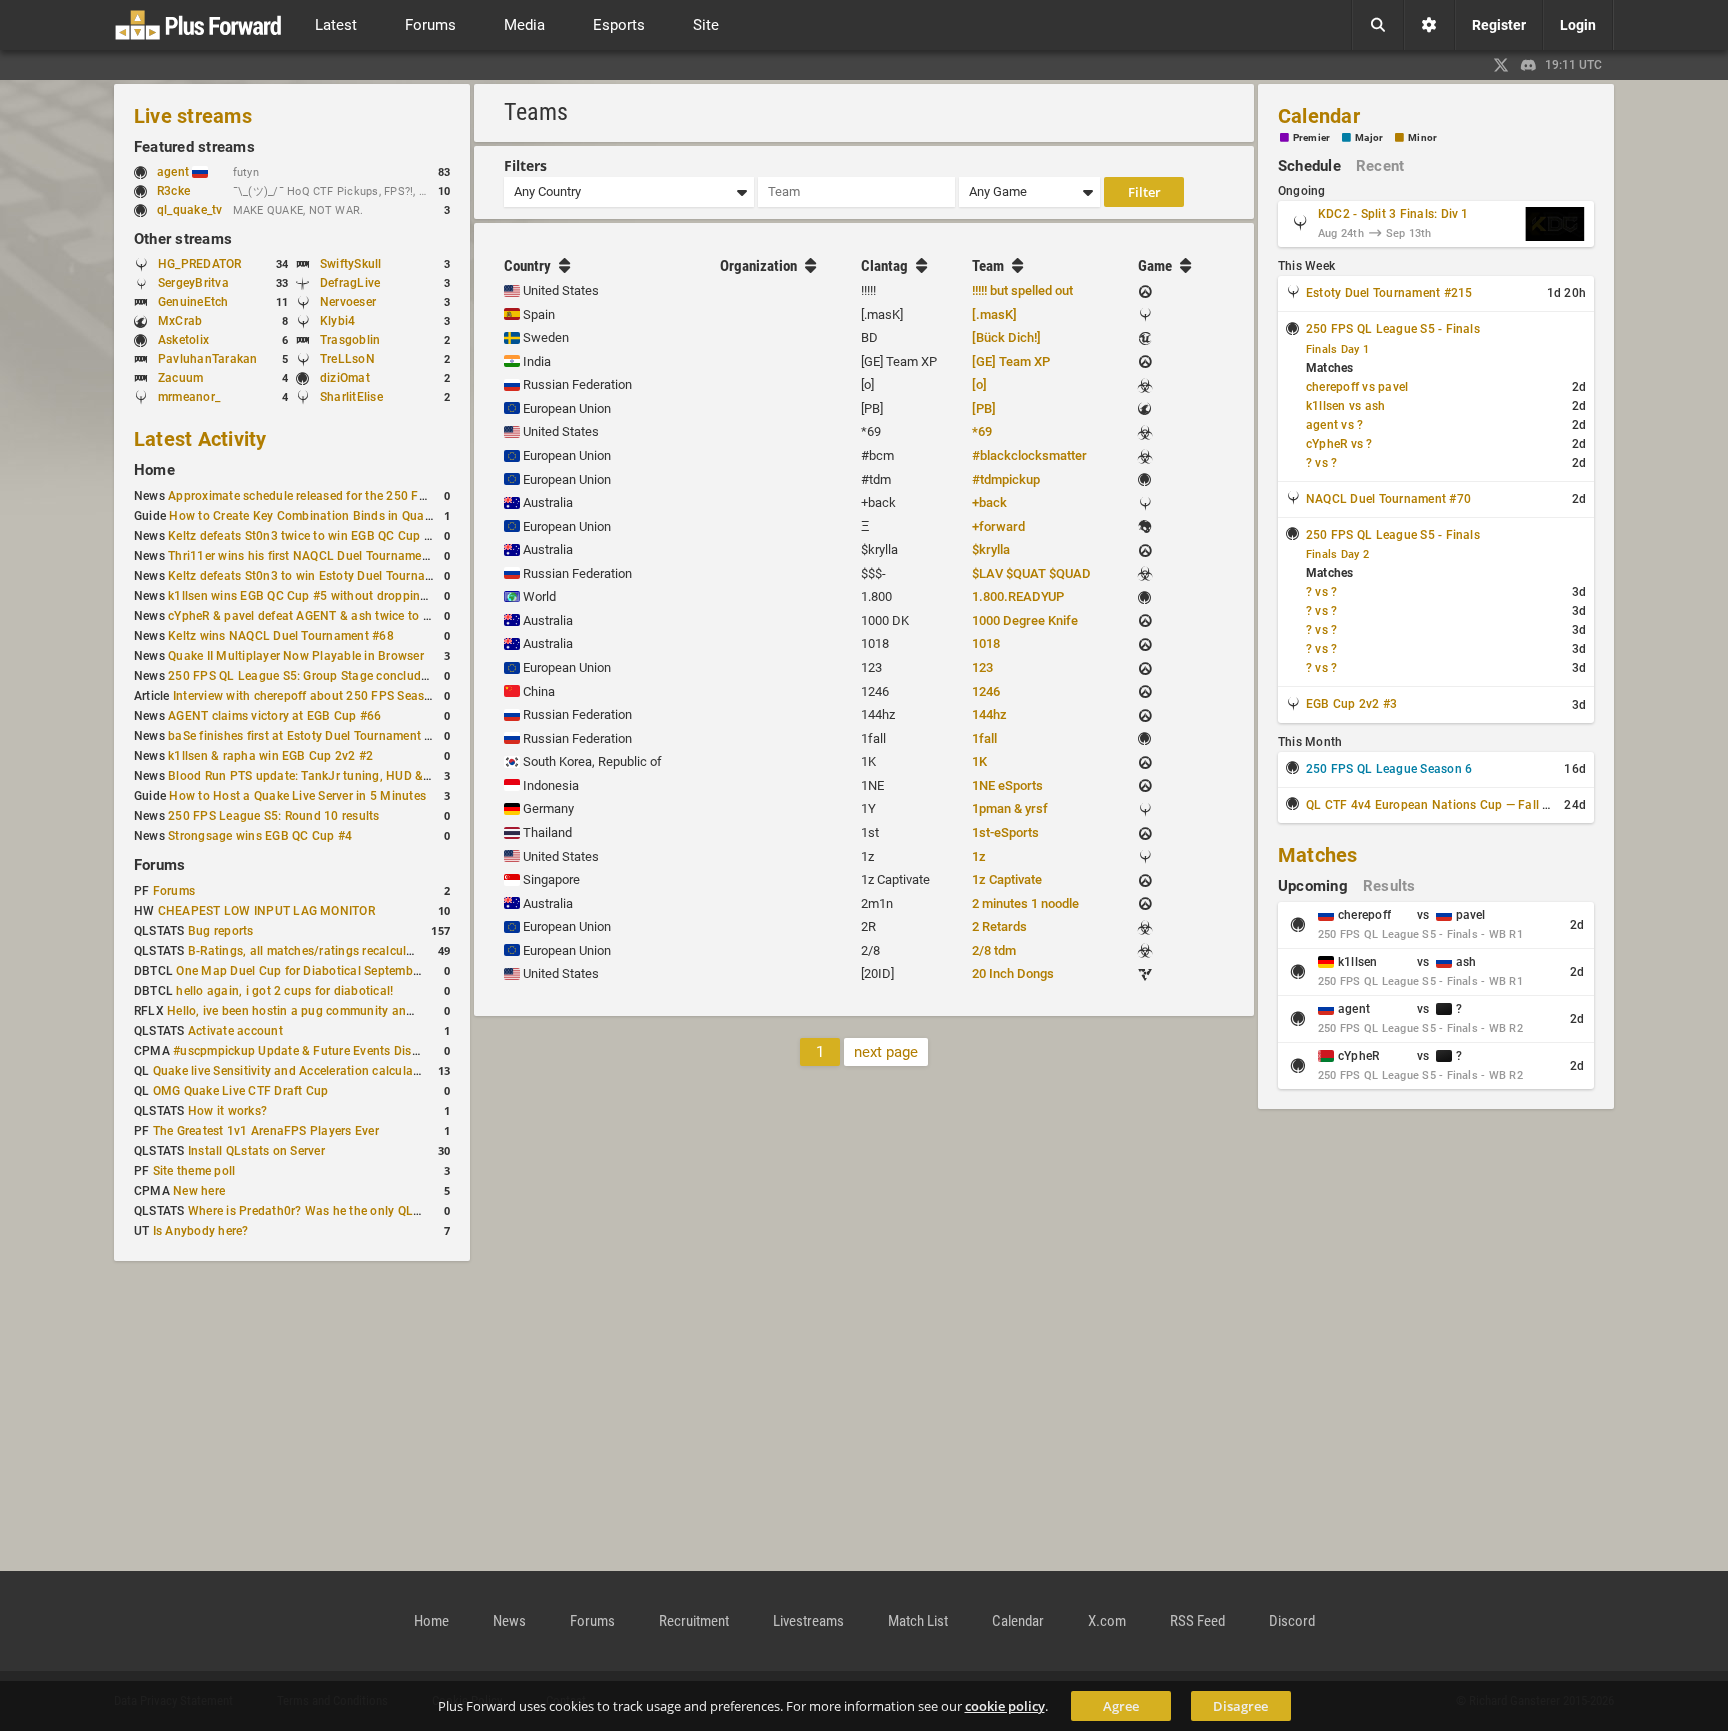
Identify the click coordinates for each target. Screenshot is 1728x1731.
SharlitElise (351, 397)
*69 (982, 431)
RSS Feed (1197, 1621)
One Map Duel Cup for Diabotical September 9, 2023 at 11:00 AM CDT (372, 971)
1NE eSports (1007, 785)
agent (174, 172)
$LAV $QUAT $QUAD (1031, 573)
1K (979, 761)
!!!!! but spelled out (1022, 290)
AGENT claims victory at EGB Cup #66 (274, 716)
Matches (1318, 855)
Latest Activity (200, 439)
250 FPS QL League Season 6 (1389, 769)
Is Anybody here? (201, 1231)
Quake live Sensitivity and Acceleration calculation (294, 1071)
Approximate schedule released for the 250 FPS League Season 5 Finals (369, 496)
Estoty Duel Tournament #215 (1389, 293)
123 (982, 667)
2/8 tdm (994, 950)
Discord (1292, 1621)
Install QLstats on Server (256, 1151)
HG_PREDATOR (200, 264)
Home (154, 470)
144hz (989, 714)
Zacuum (180, 378)
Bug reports (221, 931)
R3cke (173, 191)
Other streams (183, 239)
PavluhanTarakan (208, 359)
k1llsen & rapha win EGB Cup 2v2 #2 (270, 756)
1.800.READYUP (1018, 596)
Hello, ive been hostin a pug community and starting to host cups (350, 1011)
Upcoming (1313, 886)
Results (1389, 886)
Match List (918, 1621)
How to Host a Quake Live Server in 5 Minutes (297, 796)
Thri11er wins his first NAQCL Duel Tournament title (312, 556)
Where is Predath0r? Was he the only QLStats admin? (337, 1211)
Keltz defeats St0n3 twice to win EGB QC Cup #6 (303, 536)
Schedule (1309, 166)
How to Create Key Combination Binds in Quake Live (316, 516)
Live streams (193, 116)
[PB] (984, 408)
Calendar (1319, 116)
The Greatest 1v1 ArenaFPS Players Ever (266, 1131)
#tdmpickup (1006, 479)
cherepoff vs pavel (1357, 387)
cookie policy (1005, 1706)
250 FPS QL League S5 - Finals (1393, 329)
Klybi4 (337, 321)
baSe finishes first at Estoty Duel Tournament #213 (310, 736)
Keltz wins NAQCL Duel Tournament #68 (281, 636)
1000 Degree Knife (1025, 620)
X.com (1107, 1621)
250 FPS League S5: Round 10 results (273, 816)
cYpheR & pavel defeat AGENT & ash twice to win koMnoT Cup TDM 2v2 (370, 616)
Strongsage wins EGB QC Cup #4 (260, 836)
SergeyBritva (193, 283)
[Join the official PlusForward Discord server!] (1529, 65)
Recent (1380, 166)
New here (199, 1191)
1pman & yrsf (1010, 808)
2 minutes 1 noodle (1025, 903)
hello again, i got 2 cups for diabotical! (284, 991)
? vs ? (1321, 463)
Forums (159, 865)
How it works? (227, 1111)
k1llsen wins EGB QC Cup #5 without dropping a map (317, 596)
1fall (984, 738)
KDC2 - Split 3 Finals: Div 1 (1393, 214)
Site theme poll (194, 1171)
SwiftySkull (351, 264)
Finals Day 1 (1337, 349)
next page (886, 1052)
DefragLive (350, 283)
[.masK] (994, 314)
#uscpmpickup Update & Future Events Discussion (314, 1051)
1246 (986, 691)
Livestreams (808, 1621)
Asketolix (183, 340)
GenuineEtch (193, 302)
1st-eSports (1005, 832)
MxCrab (180, 321)
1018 (986, 643)
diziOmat (345, 378)
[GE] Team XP (1011, 361)
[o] (979, 384)
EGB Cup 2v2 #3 (1351, 704)
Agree (1121, 1706)
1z (979, 856)
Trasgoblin (350, 340)
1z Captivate (1007, 879)
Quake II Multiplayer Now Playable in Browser (296, 656)
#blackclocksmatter (1029, 455)
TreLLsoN (347, 359)
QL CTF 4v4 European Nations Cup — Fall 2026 (1438, 805)
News (509, 1621)
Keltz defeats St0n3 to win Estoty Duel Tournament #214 (326, 576)
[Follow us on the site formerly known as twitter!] (1501, 65)
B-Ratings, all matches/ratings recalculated (309, 951)
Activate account (235, 1031)
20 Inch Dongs (1013, 973)
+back (989, 502)
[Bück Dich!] (1006, 337)
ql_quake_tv (190, 210)
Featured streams (194, 147)
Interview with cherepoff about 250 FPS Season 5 (311, 696)
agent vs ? (1334, 425)
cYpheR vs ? (1339, 444)
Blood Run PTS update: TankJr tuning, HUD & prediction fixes (340, 776)
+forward (998, 526)
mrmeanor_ (189, 397)
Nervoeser (348, 302)
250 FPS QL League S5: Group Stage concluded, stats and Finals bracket (372, 676)
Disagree (1240, 1706)
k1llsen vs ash (1345, 406)
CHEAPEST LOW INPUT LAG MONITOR (266, 911)
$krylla (991, 549)
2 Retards (999, 926)
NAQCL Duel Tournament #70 (1388, 499)
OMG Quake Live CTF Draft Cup (241, 1091)
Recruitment (694, 1621)
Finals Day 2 (1337, 554)
